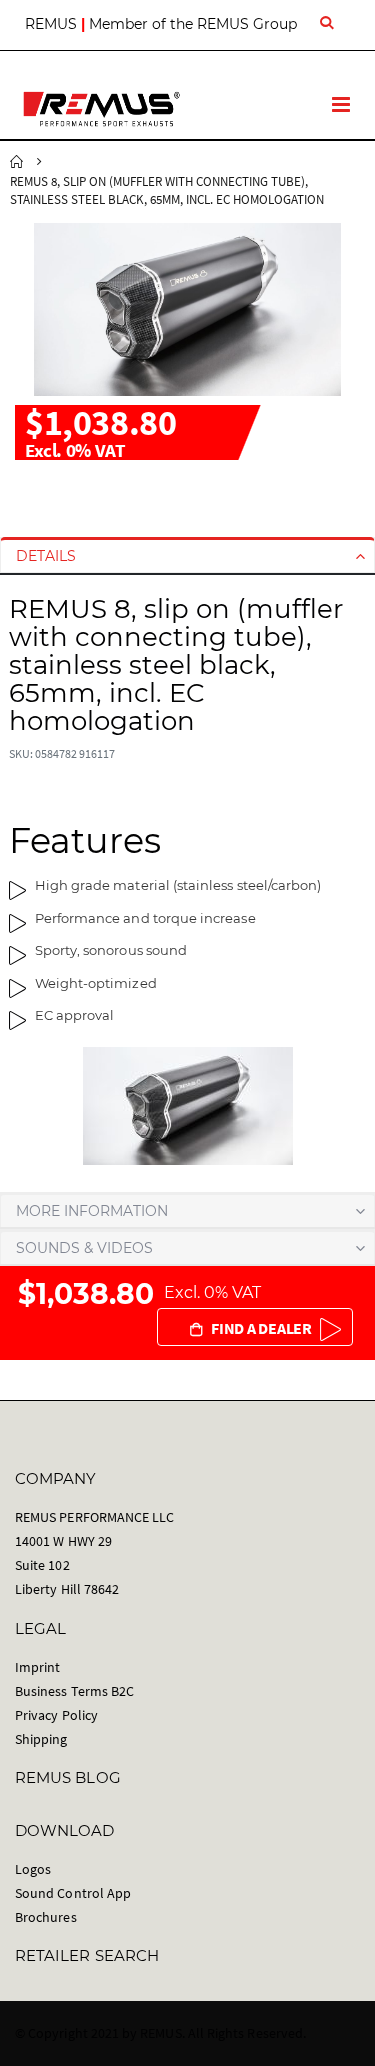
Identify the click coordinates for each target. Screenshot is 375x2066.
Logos (33, 1869)
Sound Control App (73, 1893)
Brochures (46, 1917)
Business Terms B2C (74, 1691)
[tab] (187, 556)
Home (17, 162)
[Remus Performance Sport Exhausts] (101, 109)
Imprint (37, 1667)
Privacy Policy (56, 1715)
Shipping (41, 1739)
